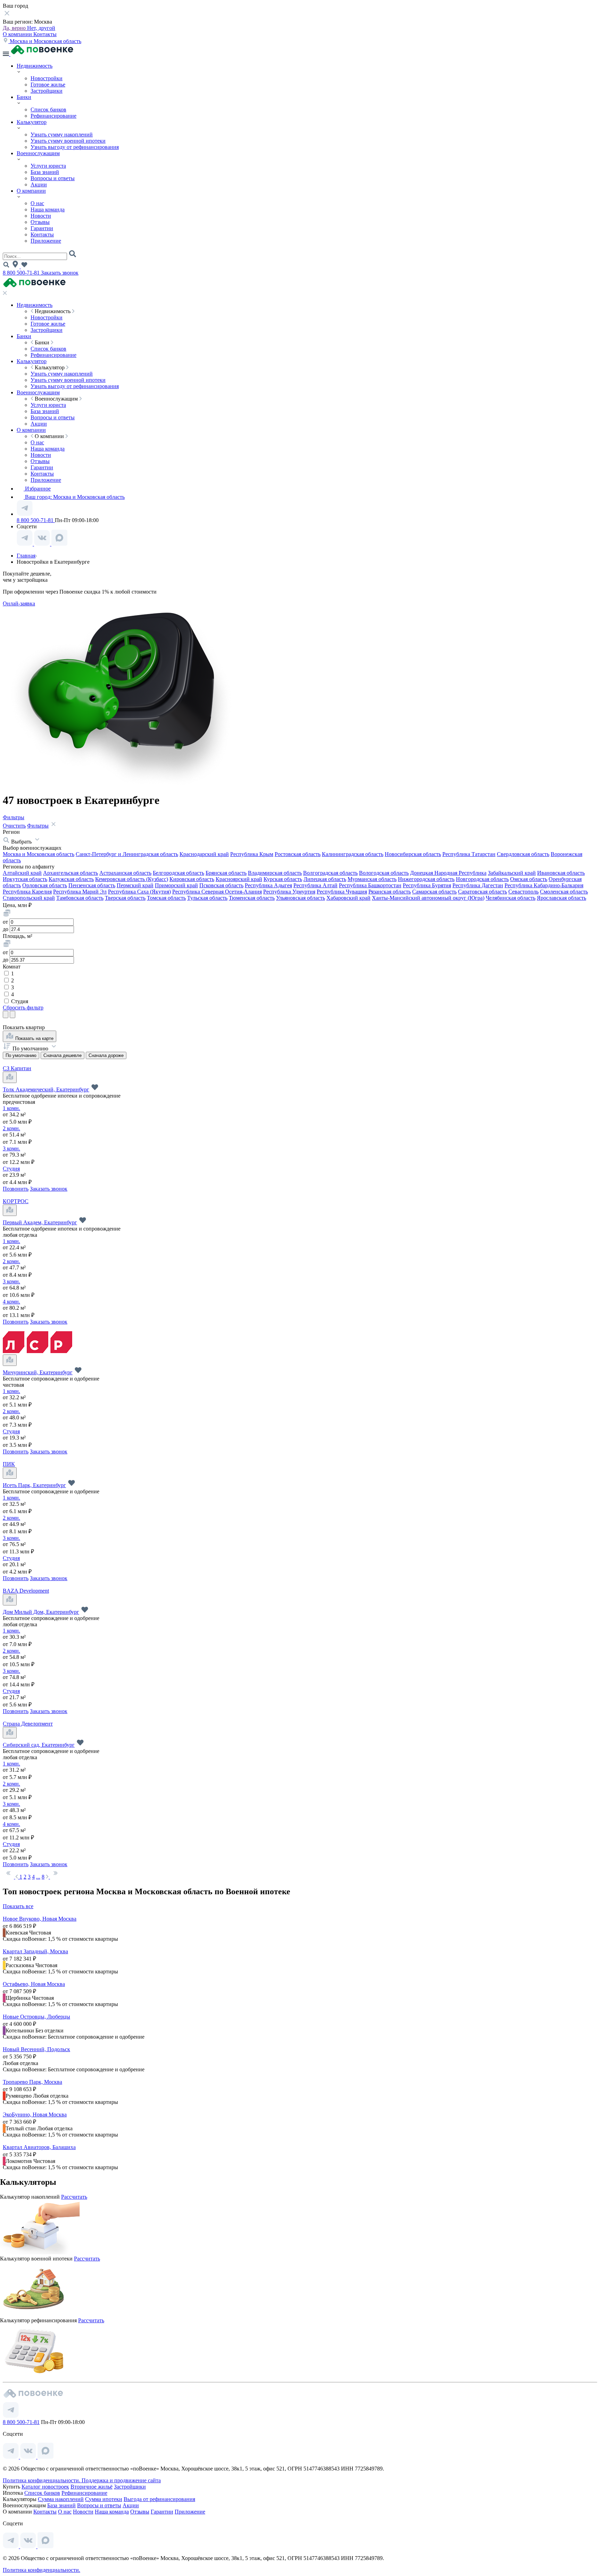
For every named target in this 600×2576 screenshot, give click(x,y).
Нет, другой (41, 28)
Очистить (14, 826)
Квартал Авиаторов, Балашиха (39, 2147)
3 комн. (11, 1148)
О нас (37, 203)
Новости (41, 216)
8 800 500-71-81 (22, 273)
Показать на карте (34, 1038)
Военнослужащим (38, 153)
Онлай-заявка (19, 603)
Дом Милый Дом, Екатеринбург (41, 1612)
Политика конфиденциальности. (42, 2480)
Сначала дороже (106, 1055)
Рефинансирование (53, 116)
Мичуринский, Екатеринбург (38, 1372)
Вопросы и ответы (53, 178)
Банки (24, 97)
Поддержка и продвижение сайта (121, 2480)
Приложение (46, 241)
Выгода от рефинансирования (159, 2499)
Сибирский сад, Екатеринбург (39, 1745)
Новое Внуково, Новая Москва (40, 1919)
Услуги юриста (48, 166)
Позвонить (16, 1189)
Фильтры (14, 817)
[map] (10, 1077)
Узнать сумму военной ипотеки (68, 141)
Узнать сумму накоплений (62, 135)
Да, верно (15, 28)
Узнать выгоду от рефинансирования (75, 147)
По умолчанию (21, 1055)
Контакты (45, 34)
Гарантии (42, 228)
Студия (19, 1001)
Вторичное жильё (91, 2487)
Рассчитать (74, 2197)
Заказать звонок (60, 273)
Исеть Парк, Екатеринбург (34, 1485)
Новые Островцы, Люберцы (36, 2017)
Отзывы (40, 222)
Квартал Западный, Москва (35, 1951)
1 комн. (11, 1108)
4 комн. (11, 1302)
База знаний (45, 172)
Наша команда (48, 209)
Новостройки (47, 78)
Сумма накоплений (61, 2499)
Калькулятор (32, 122)
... (38, 1877)
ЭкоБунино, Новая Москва (35, 2114)
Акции (39, 184)
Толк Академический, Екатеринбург (46, 1089)
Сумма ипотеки (104, 2499)
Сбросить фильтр (23, 1008)
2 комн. (11, 1128)
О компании (18, 34)
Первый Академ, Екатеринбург (40, 1222)
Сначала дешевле (62, 1055)
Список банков (48, 110)
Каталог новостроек (45, 2487)
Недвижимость (35, 66)
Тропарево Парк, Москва (32, 2082)
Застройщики (47, 91)
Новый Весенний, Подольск (36, 2049)
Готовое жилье (48, 85)
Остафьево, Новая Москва (34, 1984)
